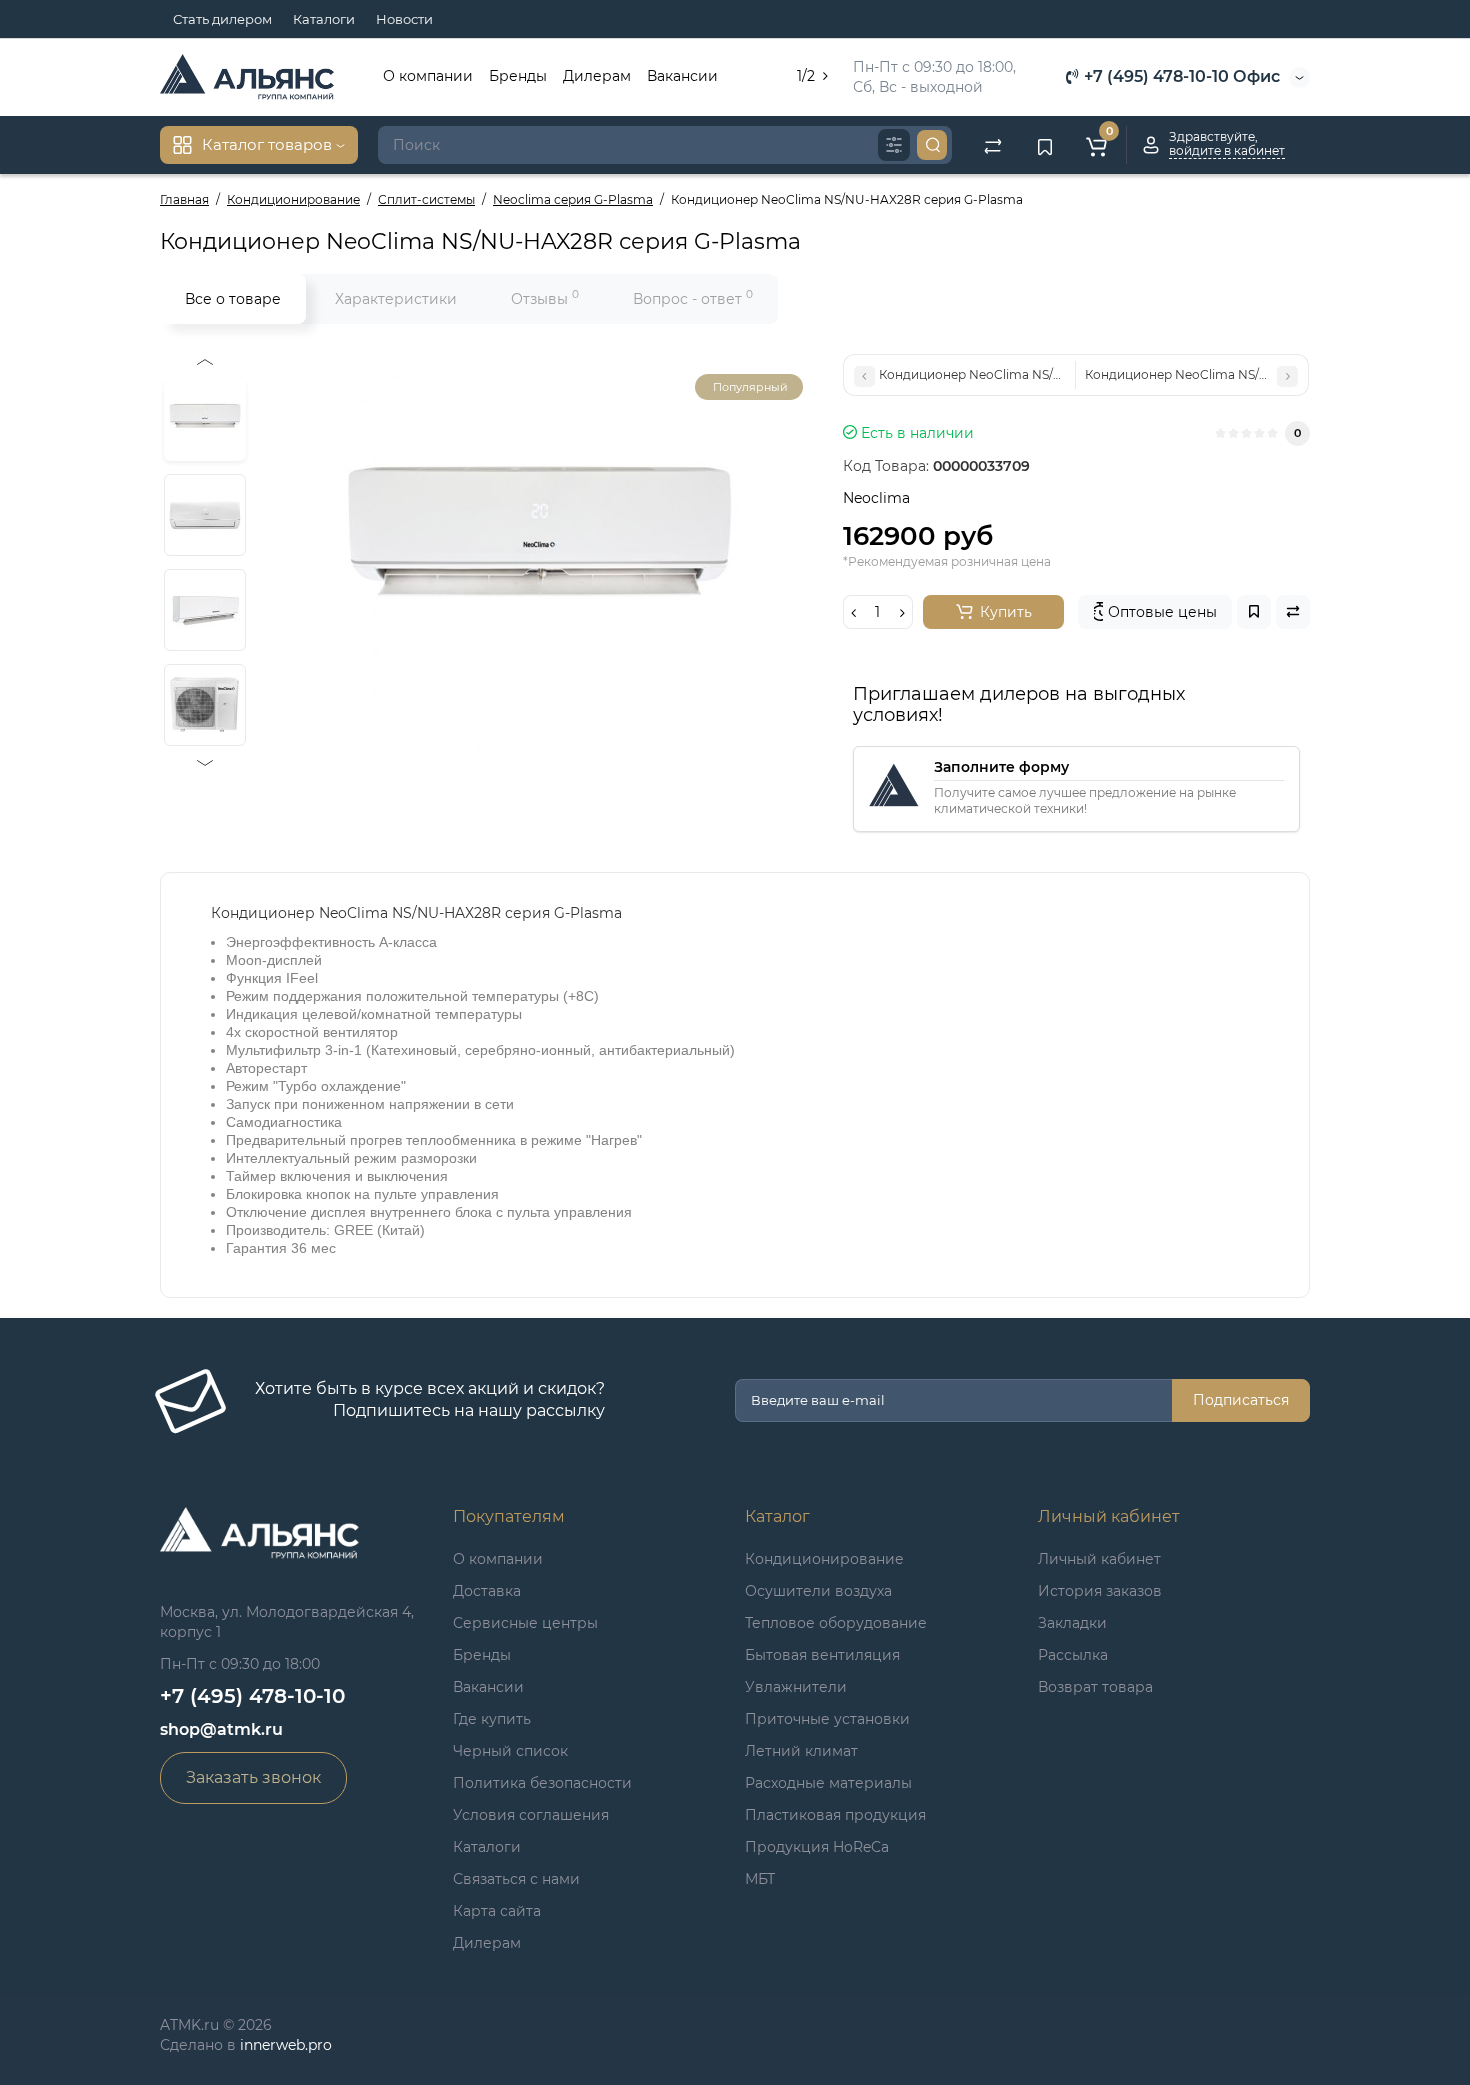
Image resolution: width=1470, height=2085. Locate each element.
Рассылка (1073, 1655)
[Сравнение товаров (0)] (993, 145)
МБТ (760, 1879)
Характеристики (396, 299)
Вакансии (682, 76)
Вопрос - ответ (693, 297)
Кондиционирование (824, 1559)
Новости (404, 19)
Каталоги (324, 19)
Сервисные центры (525, 1623)
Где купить (492, 1719)
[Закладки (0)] (1045, 145)
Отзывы (545, 297)
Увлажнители (796, 1687)
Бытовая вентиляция (822, 1655)
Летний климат (801, 1751)
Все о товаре (233, 299)
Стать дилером (222, 19)
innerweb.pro (286, 2045)
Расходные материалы (828, 1783)
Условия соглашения (531, 1815)
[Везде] (894, 145)
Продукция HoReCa (817, 1847)
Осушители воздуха (818, 1591)
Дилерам (597, 76)
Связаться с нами (516, 1879)
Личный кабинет (1099, 1559)
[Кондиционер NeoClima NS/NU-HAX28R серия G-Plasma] (539, 554)
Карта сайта (497, 1911)
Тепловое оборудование (836, 1623)
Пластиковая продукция (835, 1815)
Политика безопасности (542, 1783)
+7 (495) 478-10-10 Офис (1180, 76)
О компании (428, 76)
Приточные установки (827, 1719)
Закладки (1072, 1623)
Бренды (518, 76)
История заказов (1100, 1591)
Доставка (487, 1591)
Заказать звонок (253, 1777)
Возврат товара (1095, 1687)
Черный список (510, 1751)
